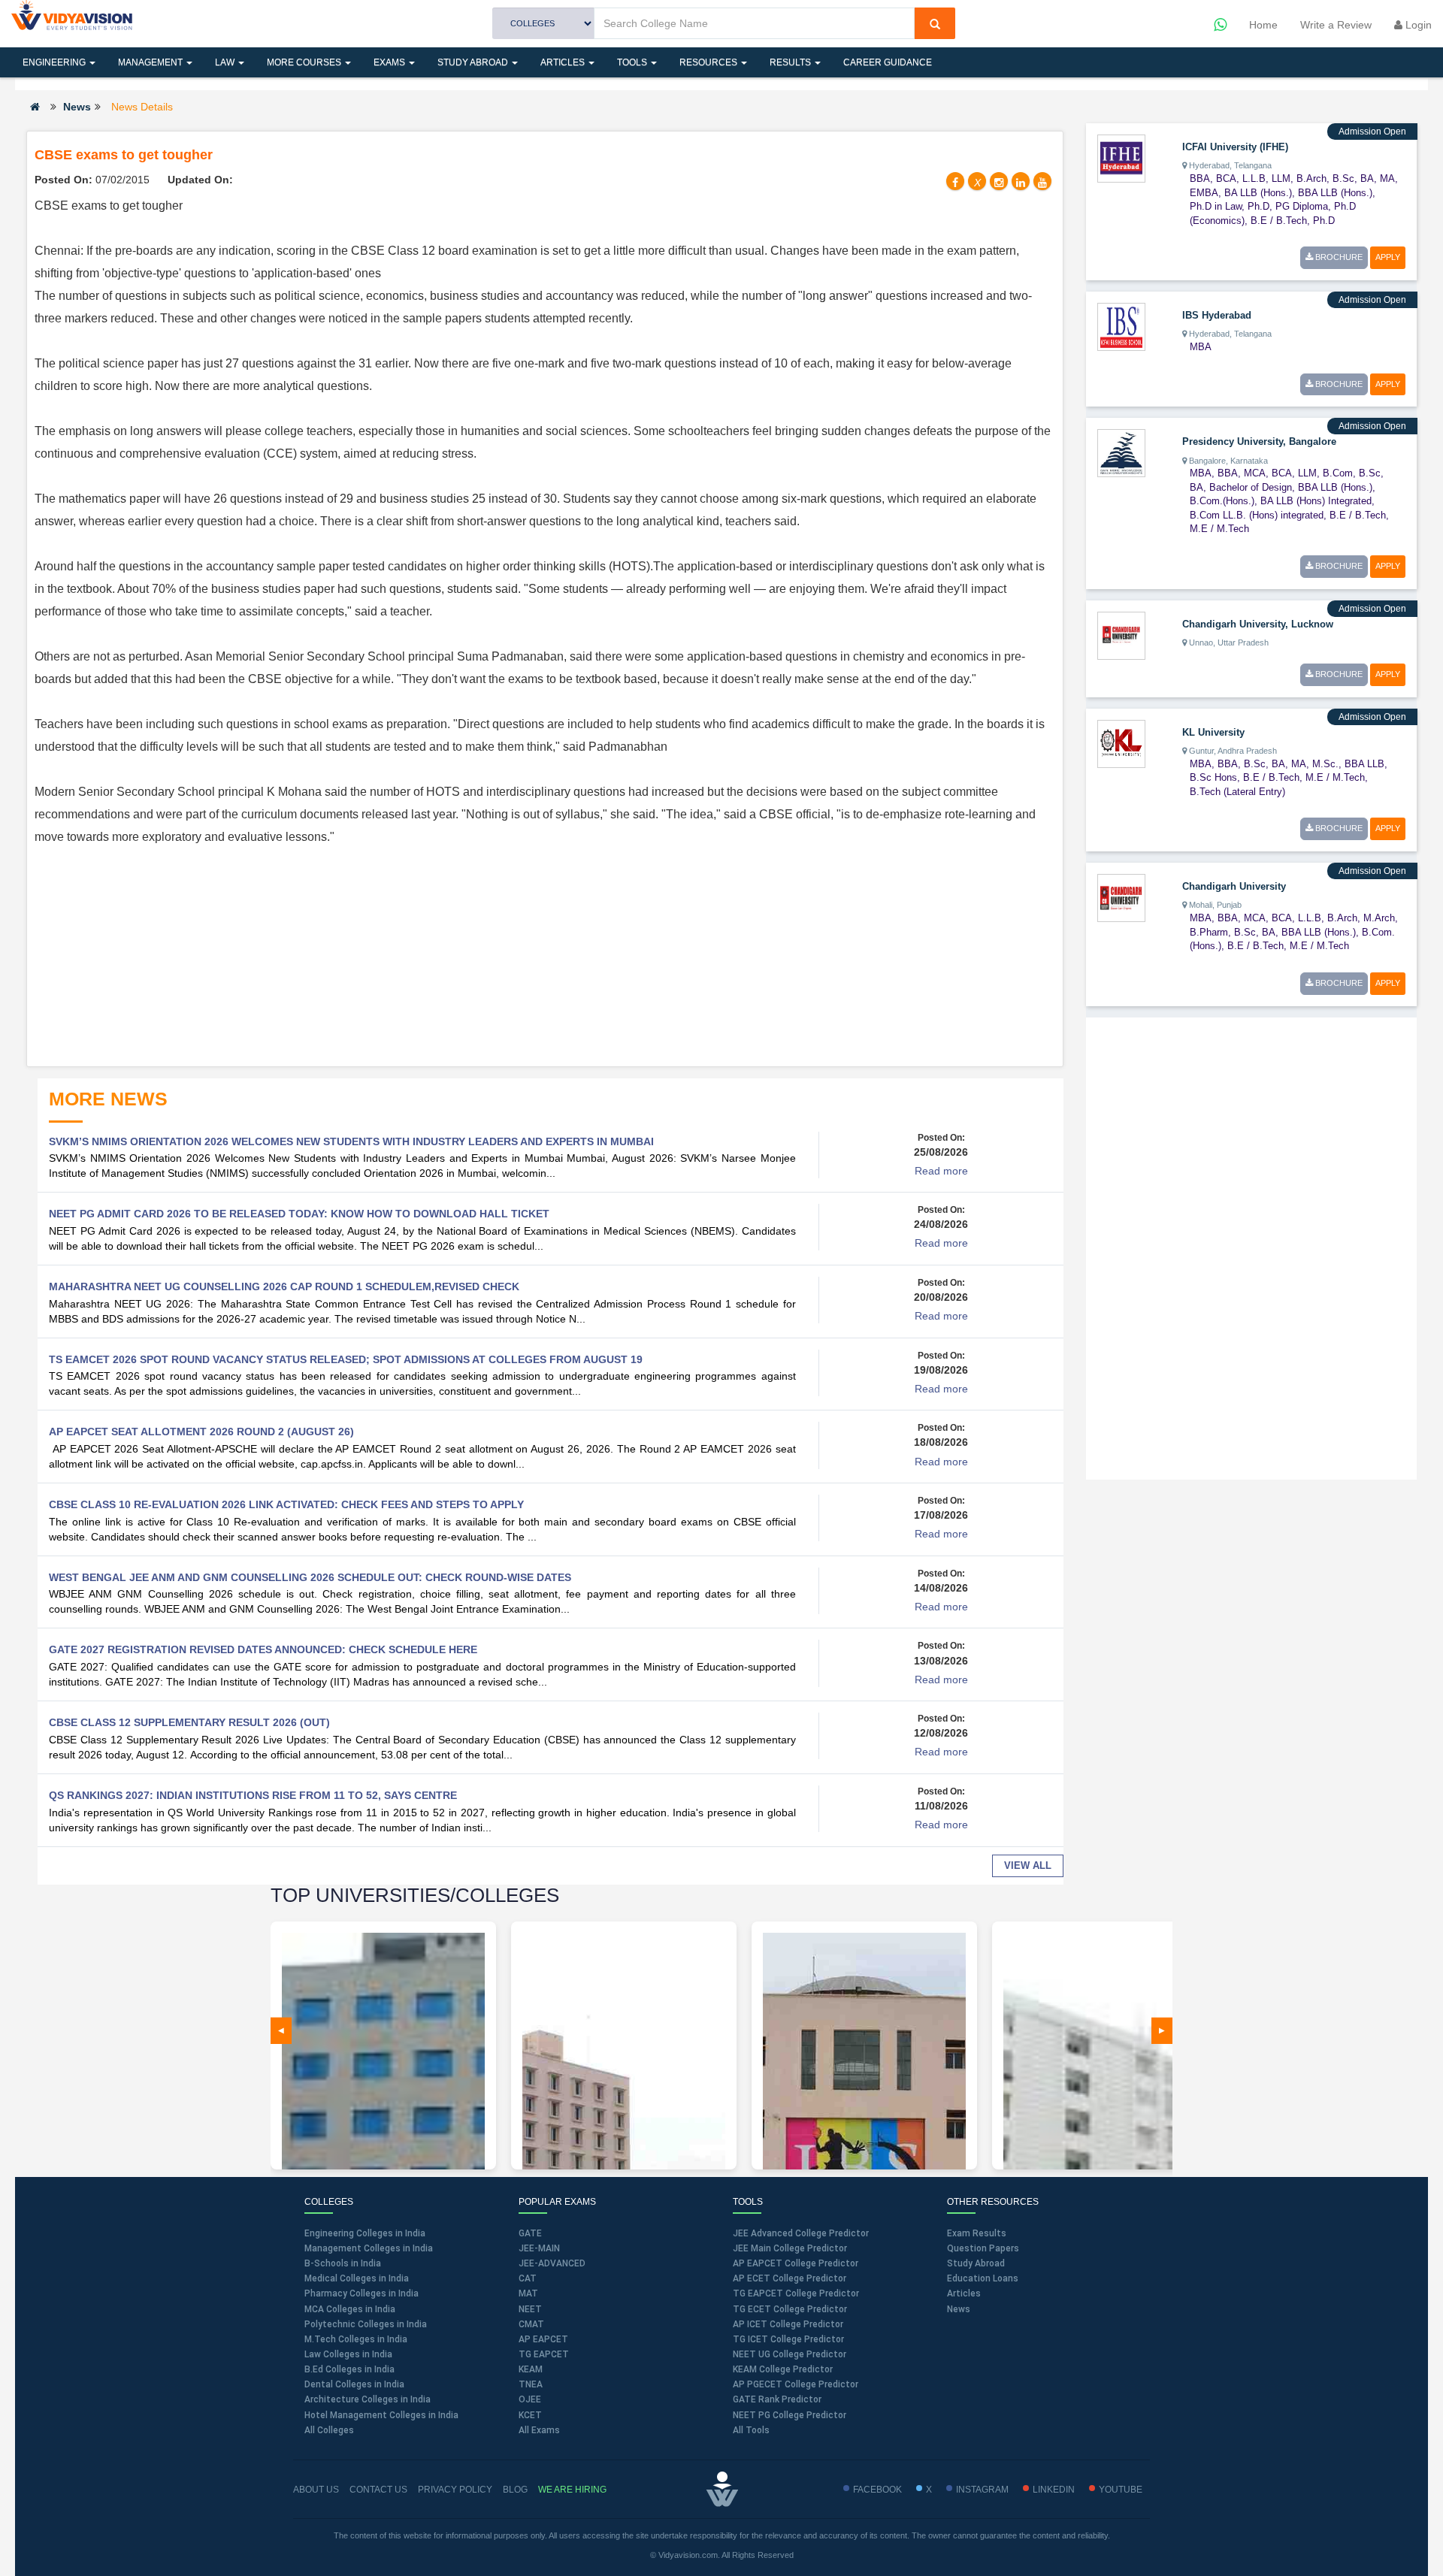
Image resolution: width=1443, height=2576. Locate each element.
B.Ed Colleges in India (349, 2369)
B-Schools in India (343, 2263)
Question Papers (983, 2248)
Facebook (877, 2490)
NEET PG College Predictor (790, 2415)
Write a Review (1336, 25)
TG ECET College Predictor (790, 2309)
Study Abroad (474, 62)
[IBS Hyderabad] (1121, 326)
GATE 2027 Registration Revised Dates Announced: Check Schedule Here (263, 1649)
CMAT (531, 2324)
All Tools (751, 2430)
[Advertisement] (545, 954)
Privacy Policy (455, 2490)
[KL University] (1121, 742)
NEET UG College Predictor (790, 2354)
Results (791, 62)
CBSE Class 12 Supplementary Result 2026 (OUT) (189, 1722)
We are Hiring (572, 2490)
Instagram (982, 2490)
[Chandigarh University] (1121, 897)
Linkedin (1054, 2490)
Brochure (1338, 257)
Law (226, 62)
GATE (530, 2233)
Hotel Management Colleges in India (381, 2415)
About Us (316, 2490)
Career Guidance (888, 62)
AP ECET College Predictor (790, 2278)
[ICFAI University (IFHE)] (1121, 158)
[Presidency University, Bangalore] (1121, 452)
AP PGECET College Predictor (796, 2384)
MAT (528, 2293)
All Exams (539, 2430)
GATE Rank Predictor (777, 2399)
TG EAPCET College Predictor (796, 2293)
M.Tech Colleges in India (356, 2339)
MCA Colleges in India (350, 2309)
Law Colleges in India (348, 2354)
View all (1028, 1865)
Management (151, 62)
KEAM (531, 2369)
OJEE (530, 2399)
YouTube (1121, 2490)
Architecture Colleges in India (368, 2399)
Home (1263, 25)
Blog (515, 2490)
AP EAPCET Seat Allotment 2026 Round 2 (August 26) (201, 1432)
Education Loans (983, 2278)
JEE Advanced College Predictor (801, 2233)
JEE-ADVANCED (552, 2263)
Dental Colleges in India (354, 2384)
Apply (1388, 257)
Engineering (55, 62)
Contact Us (378, 2490)
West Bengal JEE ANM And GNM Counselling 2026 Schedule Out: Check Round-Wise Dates (310, 1577)
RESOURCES (709, 62)
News (77, 107)
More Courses (305, 62)
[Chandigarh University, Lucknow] (1121, 634)
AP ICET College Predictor (788, 2324)
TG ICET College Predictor (788, 2339)
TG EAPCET (544, 2354)
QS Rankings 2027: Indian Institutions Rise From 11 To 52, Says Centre (253, 1795)
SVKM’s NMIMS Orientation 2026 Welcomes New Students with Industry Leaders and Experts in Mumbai (351, 1141)
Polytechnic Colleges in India (366, 2324)
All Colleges (329, 2430)
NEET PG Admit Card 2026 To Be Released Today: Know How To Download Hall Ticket (299, 1214)
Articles (564, 62)
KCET (530, 2415)
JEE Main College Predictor (790, 2248)
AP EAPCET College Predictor (796, 2263)
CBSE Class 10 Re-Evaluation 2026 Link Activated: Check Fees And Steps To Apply (286, 1504)
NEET (530, 2309)
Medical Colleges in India (357, 2278)
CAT (528, 2278)
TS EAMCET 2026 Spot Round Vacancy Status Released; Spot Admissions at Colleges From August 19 (346, 1359)
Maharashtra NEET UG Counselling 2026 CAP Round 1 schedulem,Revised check (284, 1286)
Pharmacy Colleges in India (362, 2293)
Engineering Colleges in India (365, 2233)
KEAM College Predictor (783, 2369)
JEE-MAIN (539, 2248)
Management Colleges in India (369, 2248)
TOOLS (633, 62)
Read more (941, 1171)
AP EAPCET (543, 2339)
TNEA (531, 2384)
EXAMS (390, 62)
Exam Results (977, 2233)
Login (1417, 25)
